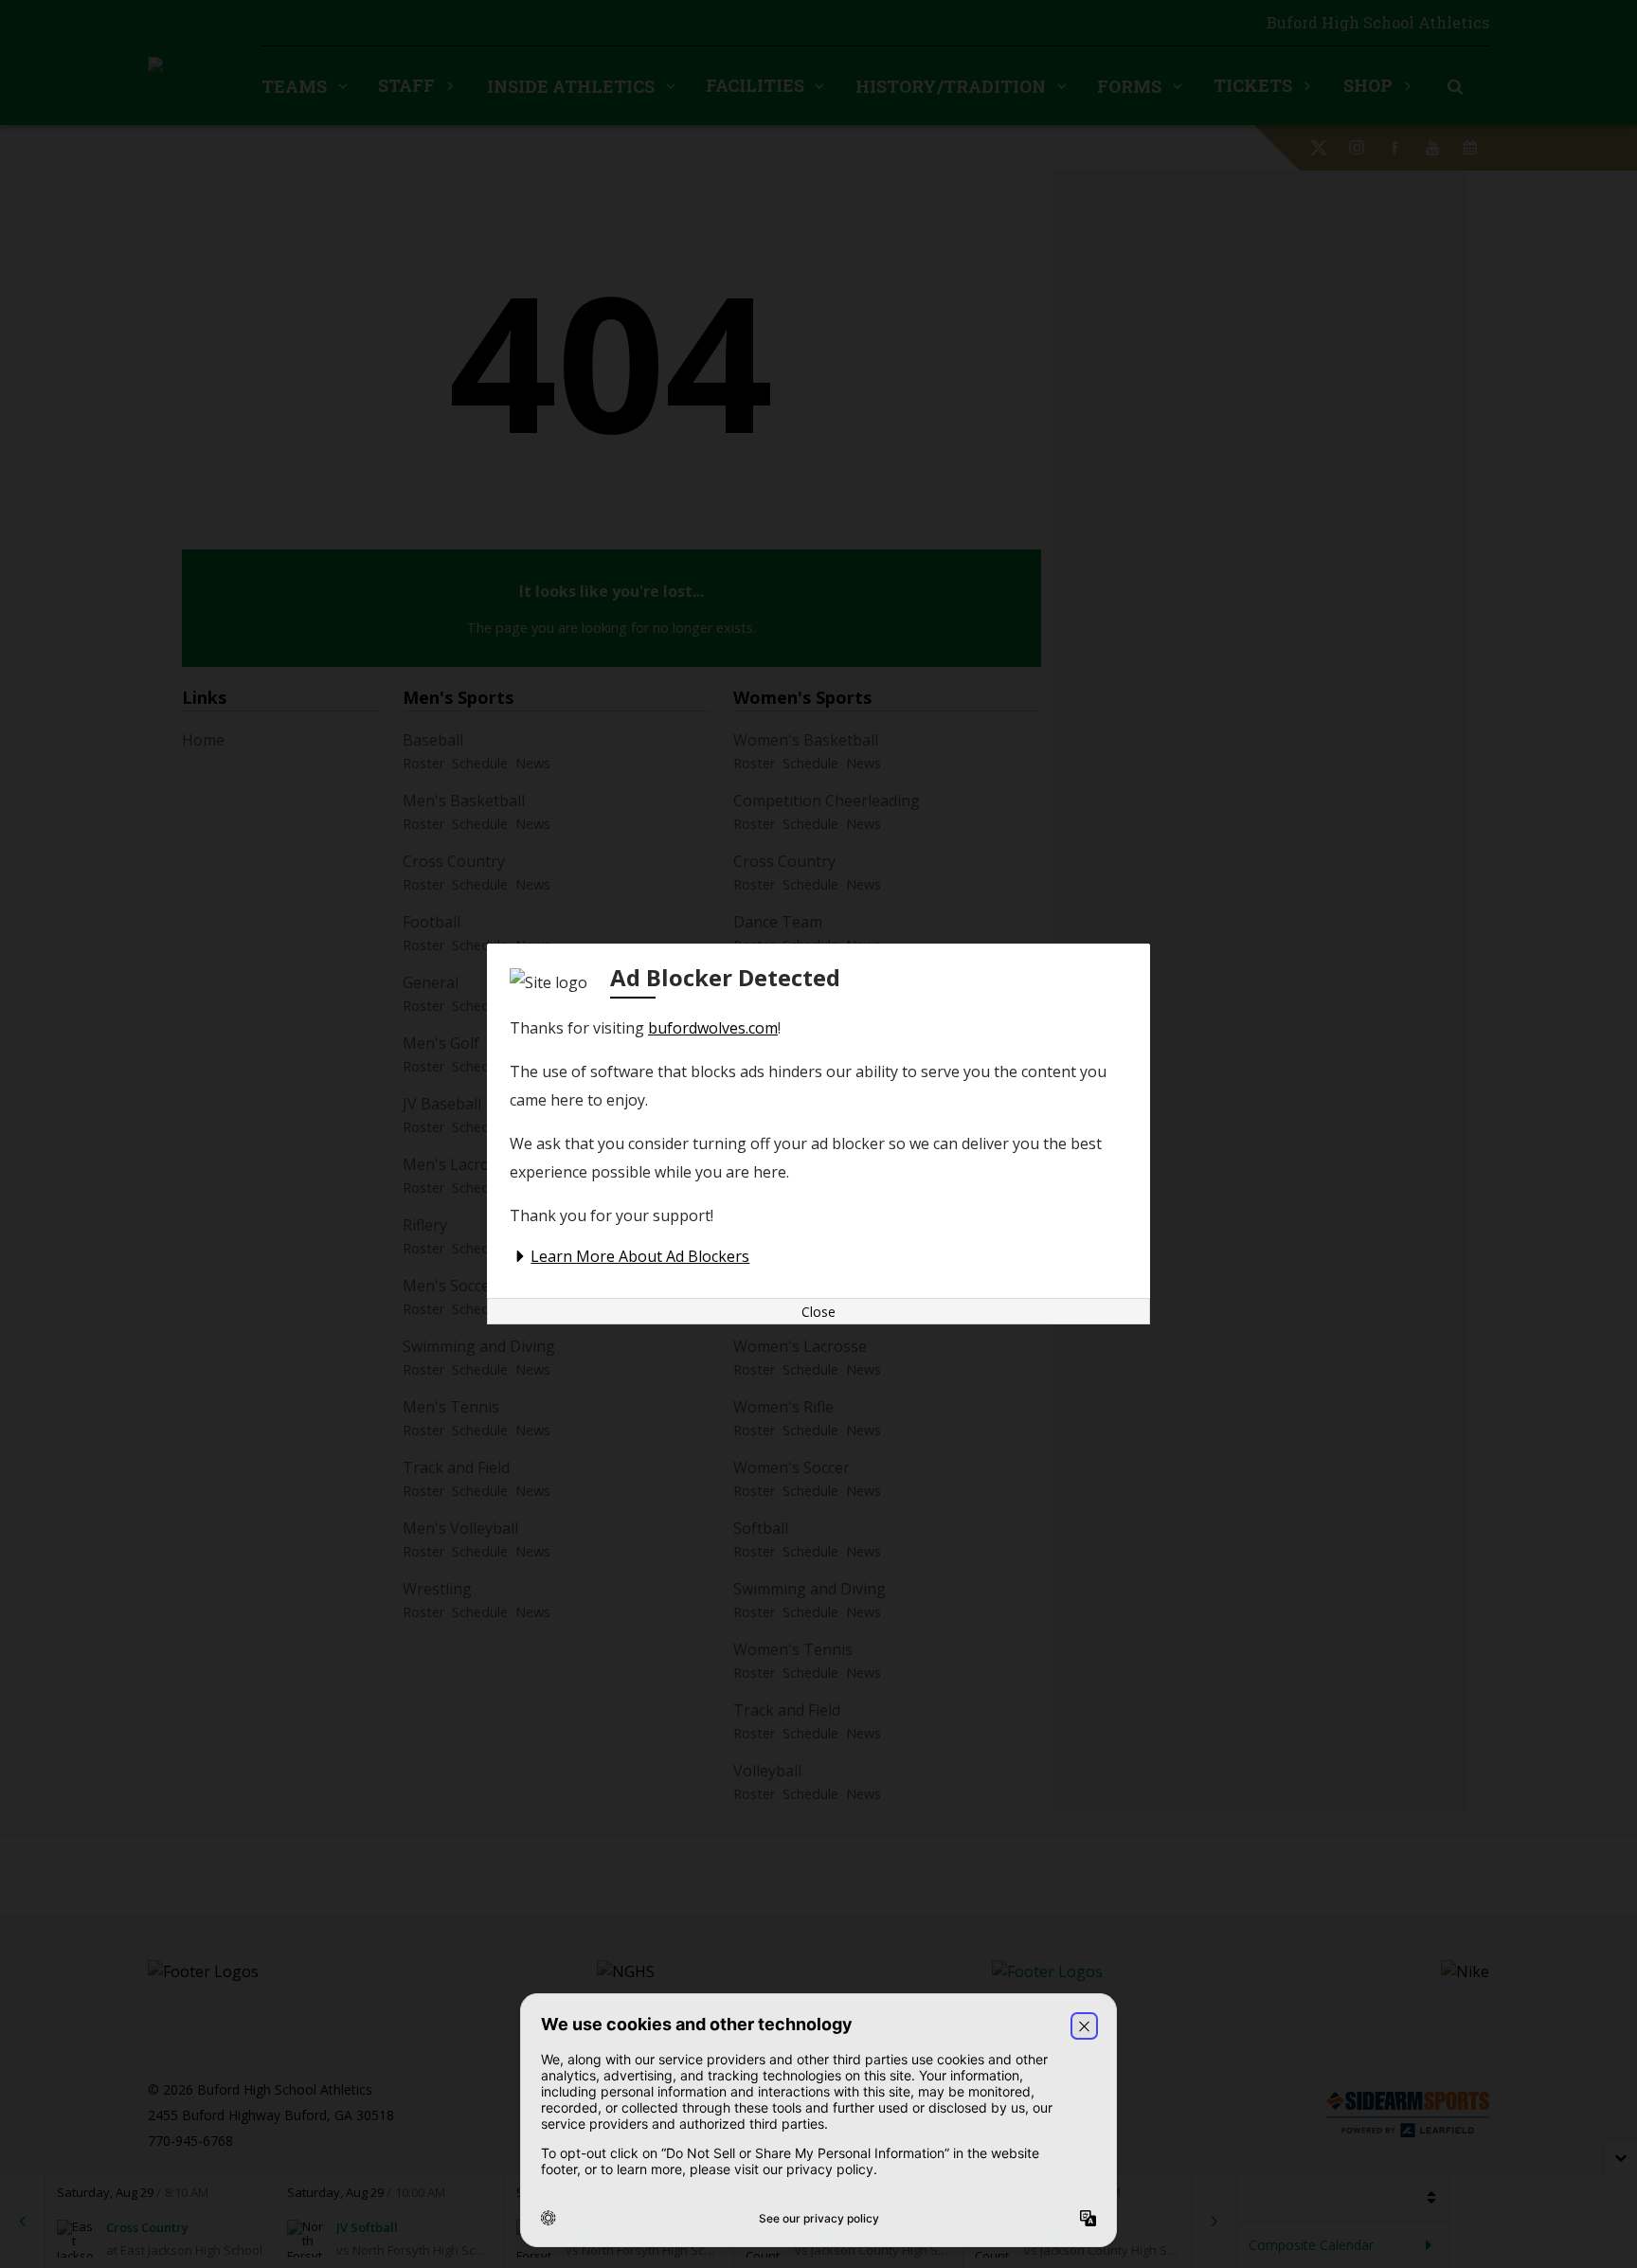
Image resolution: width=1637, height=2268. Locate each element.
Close (818, 1312)
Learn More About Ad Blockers (640, 1256)
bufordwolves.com (713, 1028)
